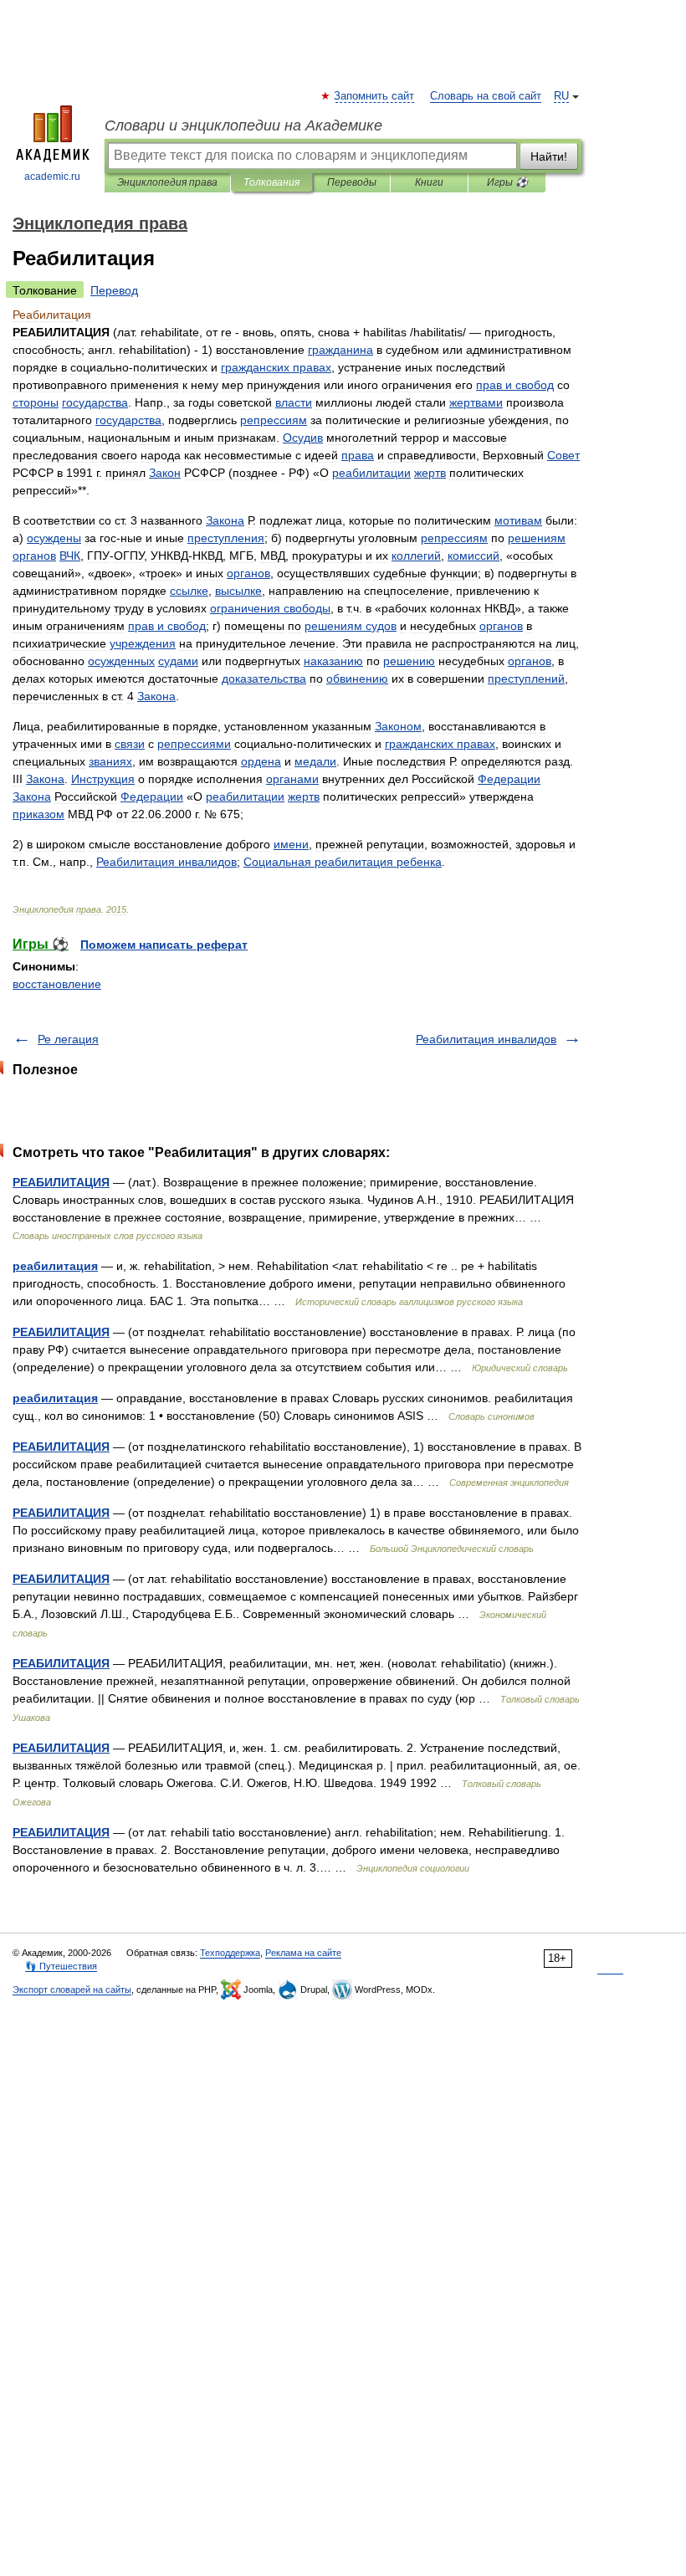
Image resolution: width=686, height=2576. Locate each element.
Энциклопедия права (167, 182)
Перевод (114, 290)
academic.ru (52, 177)
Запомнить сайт (375, 96)
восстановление (57, 984)
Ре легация (68, 1039)
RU (561, 96)
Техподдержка (230, 1953)
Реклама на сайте (303, 1953)
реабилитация (55, 1266)
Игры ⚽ (507, 182)
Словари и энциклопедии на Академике (243, 125)
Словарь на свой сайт (486, 96)
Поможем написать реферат (164, 945)
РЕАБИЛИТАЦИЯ (61, 1182)
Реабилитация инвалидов (486, 1039)
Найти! (549, 156)
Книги (429, 182)
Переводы (352, 182)
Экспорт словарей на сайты (72, 1990)
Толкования (271, 182)
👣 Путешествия (61, 1966)
